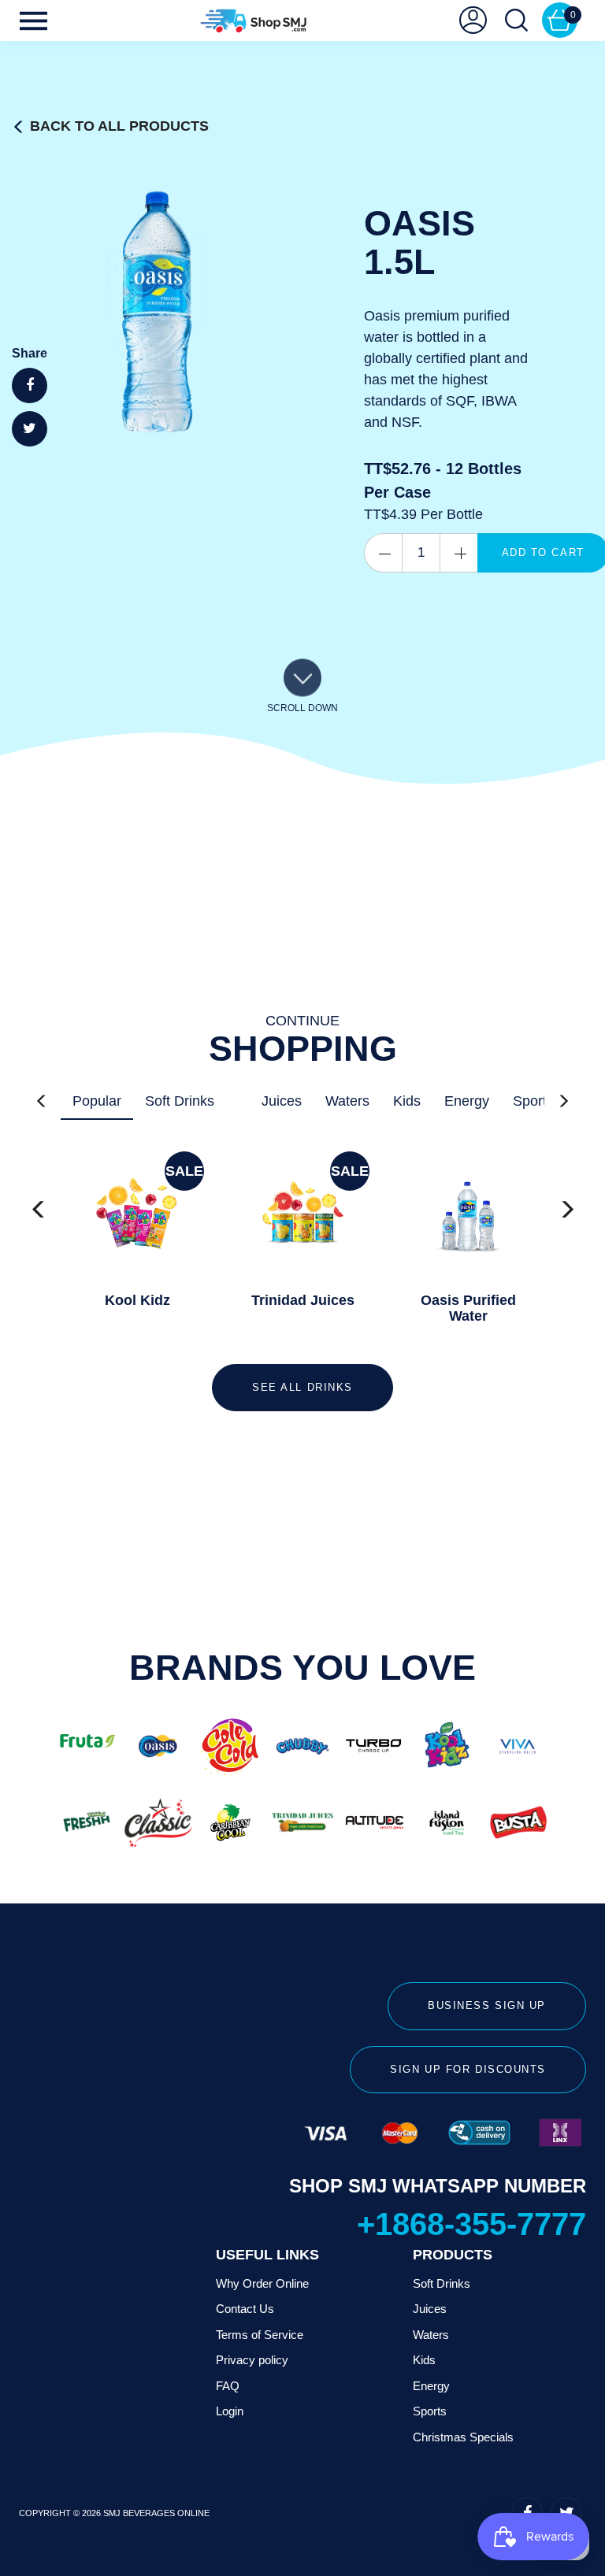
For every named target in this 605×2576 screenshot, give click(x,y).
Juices (282, 1101)
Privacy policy (252, 2360)
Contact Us (245, 2309)
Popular (97, 1101)
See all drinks (302, 1387)
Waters (347, 1101)
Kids (407, 1101)
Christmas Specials (463, 2437)
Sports (533, 1101)
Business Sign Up (487, 2005)
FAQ (228, 2386)
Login (230, 2411)
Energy (467, 1101)
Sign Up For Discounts (468, 2069)
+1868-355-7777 (471, 2224)
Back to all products (119, 126)
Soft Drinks (180, 1101)
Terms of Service (260, 2335)
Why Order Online (262, 2283)
